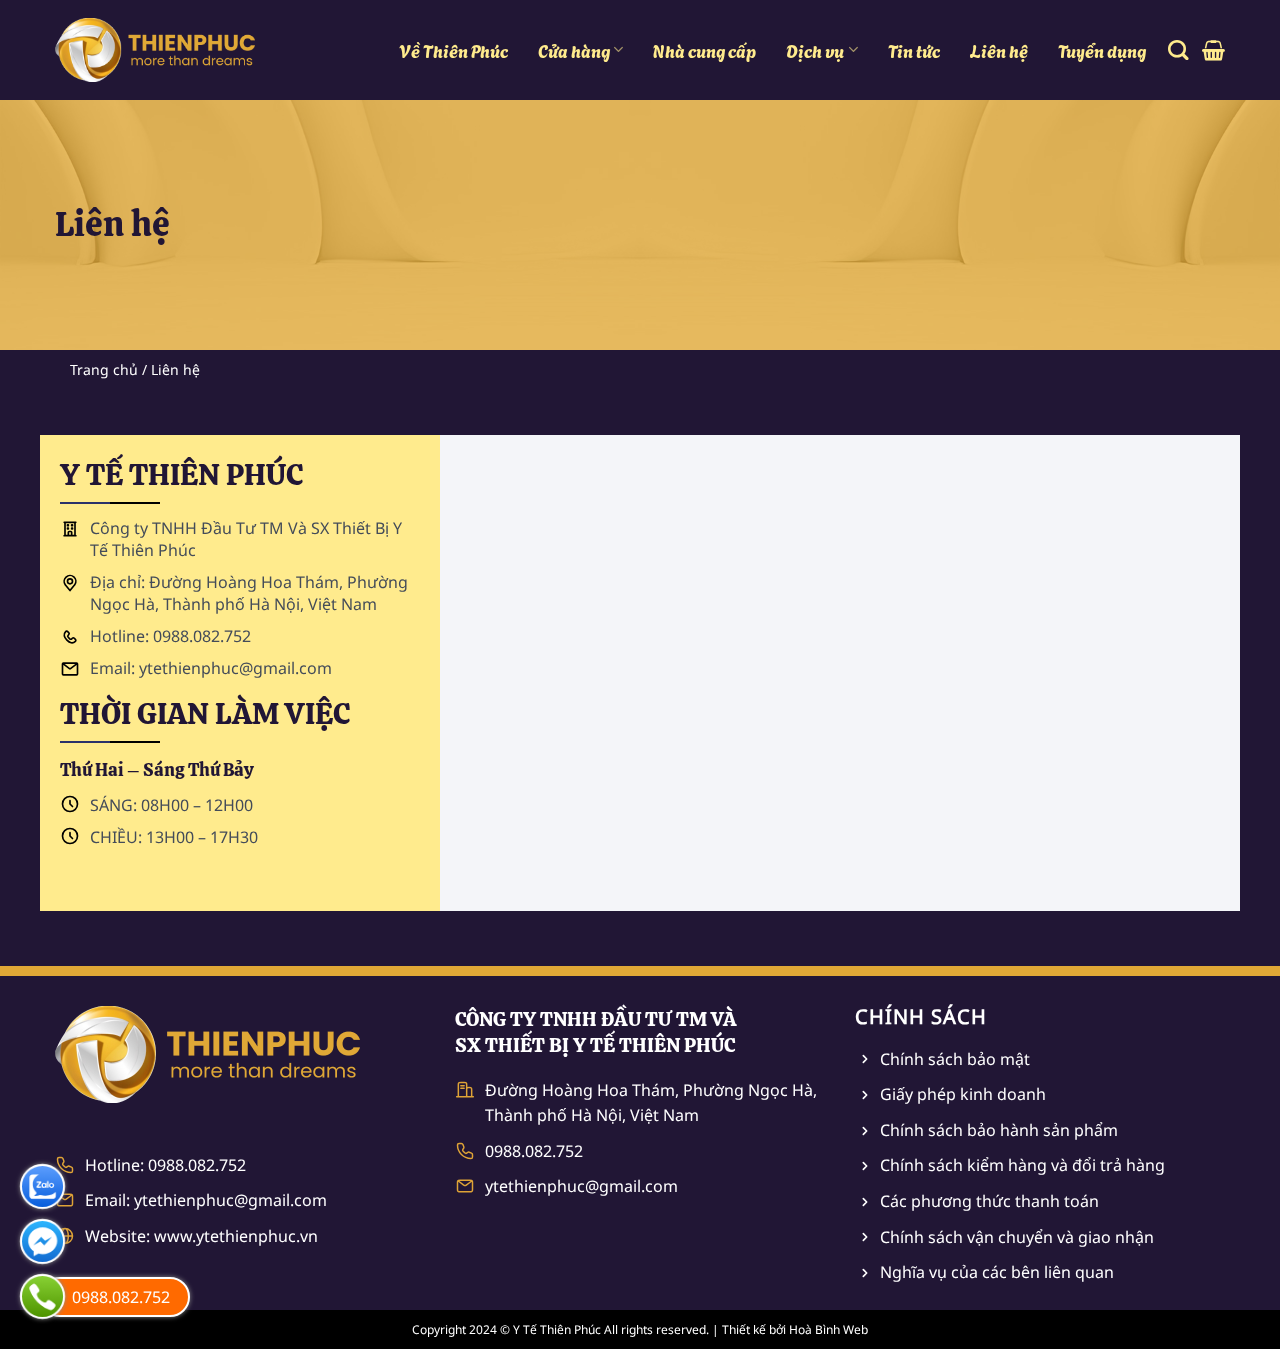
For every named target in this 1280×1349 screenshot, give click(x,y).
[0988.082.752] (42, 1296)
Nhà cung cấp (704, 50)
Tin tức (914, 50)
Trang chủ (104, 369)
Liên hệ (999, 50)
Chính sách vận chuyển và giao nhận (1017, 1237)
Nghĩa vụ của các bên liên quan (997, 1272)
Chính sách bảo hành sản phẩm (999, 1130)
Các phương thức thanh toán (989, 1201)
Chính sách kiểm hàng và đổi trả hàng (1022, 1165)
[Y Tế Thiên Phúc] (155, 50)
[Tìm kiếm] (1178, 50)
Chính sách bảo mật (955, 1059)
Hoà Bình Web (828, 1329)
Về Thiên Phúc (453, 50)
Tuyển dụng (1102, 50)
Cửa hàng (574, 50)
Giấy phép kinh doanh (963, 1094)
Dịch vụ (815, 50)
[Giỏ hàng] (1213, 50)
